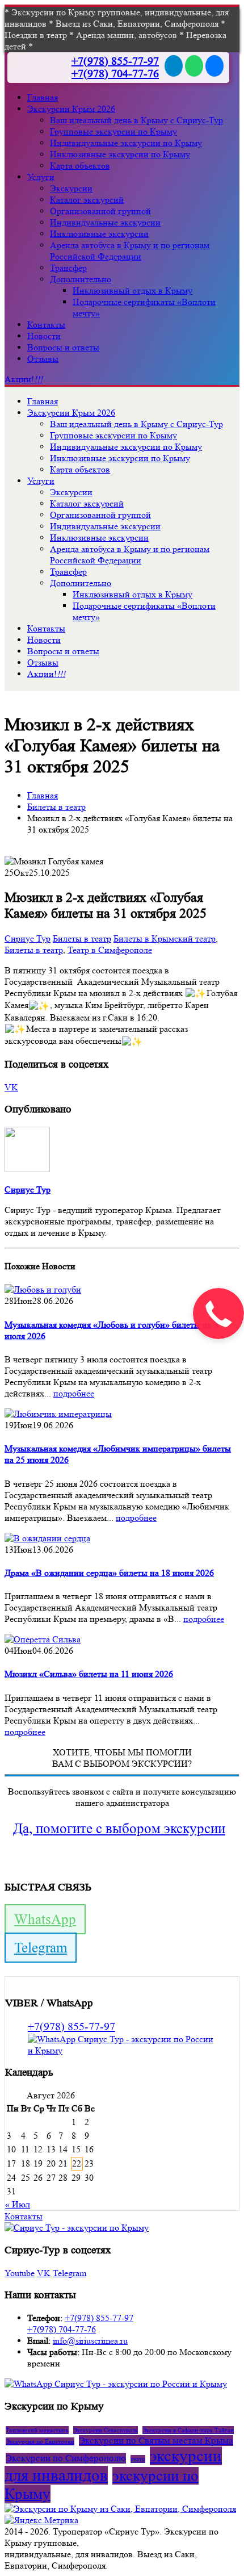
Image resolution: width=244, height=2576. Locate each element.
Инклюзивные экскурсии (99, 234)
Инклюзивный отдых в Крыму (132, 290)
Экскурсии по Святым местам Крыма (156, 2441)
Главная (43, 97)
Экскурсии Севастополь (106, 2430)
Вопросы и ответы (63, 347)
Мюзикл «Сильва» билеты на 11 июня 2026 (89, 1674)
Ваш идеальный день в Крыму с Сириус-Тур (136, 120)
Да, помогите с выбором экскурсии (119, 1828)
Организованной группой (100, 211)
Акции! (24, 379)
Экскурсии (71, 188)
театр (138, 2459)
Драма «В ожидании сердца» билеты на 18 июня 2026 (109, 1573)
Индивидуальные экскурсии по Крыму (126, 143)
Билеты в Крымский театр (165, 938)
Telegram (41, 1948)
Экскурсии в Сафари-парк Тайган (188, 2430)
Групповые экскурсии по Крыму (113, 131)
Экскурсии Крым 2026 (71, 109)
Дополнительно (81, 279)
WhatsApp (45, 1919)
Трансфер (68, 268)
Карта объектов (80, 166)
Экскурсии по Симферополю (66, 2458)
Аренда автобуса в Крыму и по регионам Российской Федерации (130, 251)
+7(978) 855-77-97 (115, 61)
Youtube (20, 2273)
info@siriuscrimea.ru (90, 2341)
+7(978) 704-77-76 (115, 74)
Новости (44, 336)
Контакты (46, 325)
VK (11, 1087)
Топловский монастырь (37, 2430)
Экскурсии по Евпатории (40, 2441)
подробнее (74, 1393)
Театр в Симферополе (110, 950)
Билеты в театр (82, 938)
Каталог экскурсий (87, 200)
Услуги (41, 177)
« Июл (18, 2204)
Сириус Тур (28, 938)
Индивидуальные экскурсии (105, 222)
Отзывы (43, 359)
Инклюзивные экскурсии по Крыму (120, 154)
